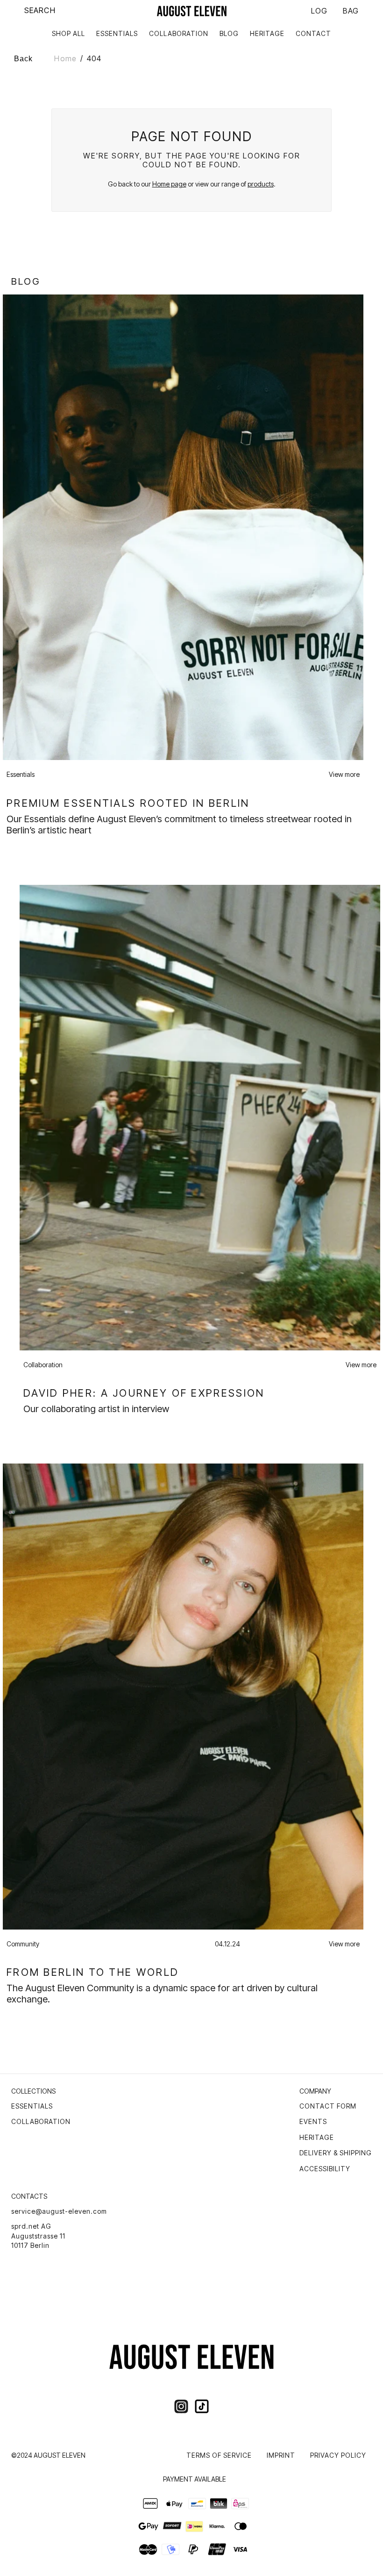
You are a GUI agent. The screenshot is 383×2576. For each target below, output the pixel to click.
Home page (169, 184)
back (23, 59)
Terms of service (219, 2455)
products (261, 184)
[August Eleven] (192, 11)
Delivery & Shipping (336, 2153)
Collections (33, 2091)
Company (315, 2091)
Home (65, 58)
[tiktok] (202, 2406)
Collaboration (41, 2121)
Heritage (317, 2137)
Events (313, 2121)
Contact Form (328, 2106)
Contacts (29, 2196)
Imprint (281, 2455)
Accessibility (325, 2169)
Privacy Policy (338, 2455)
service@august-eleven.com (59, 2211)
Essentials (32, 2106)
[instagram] (181, 2406)
